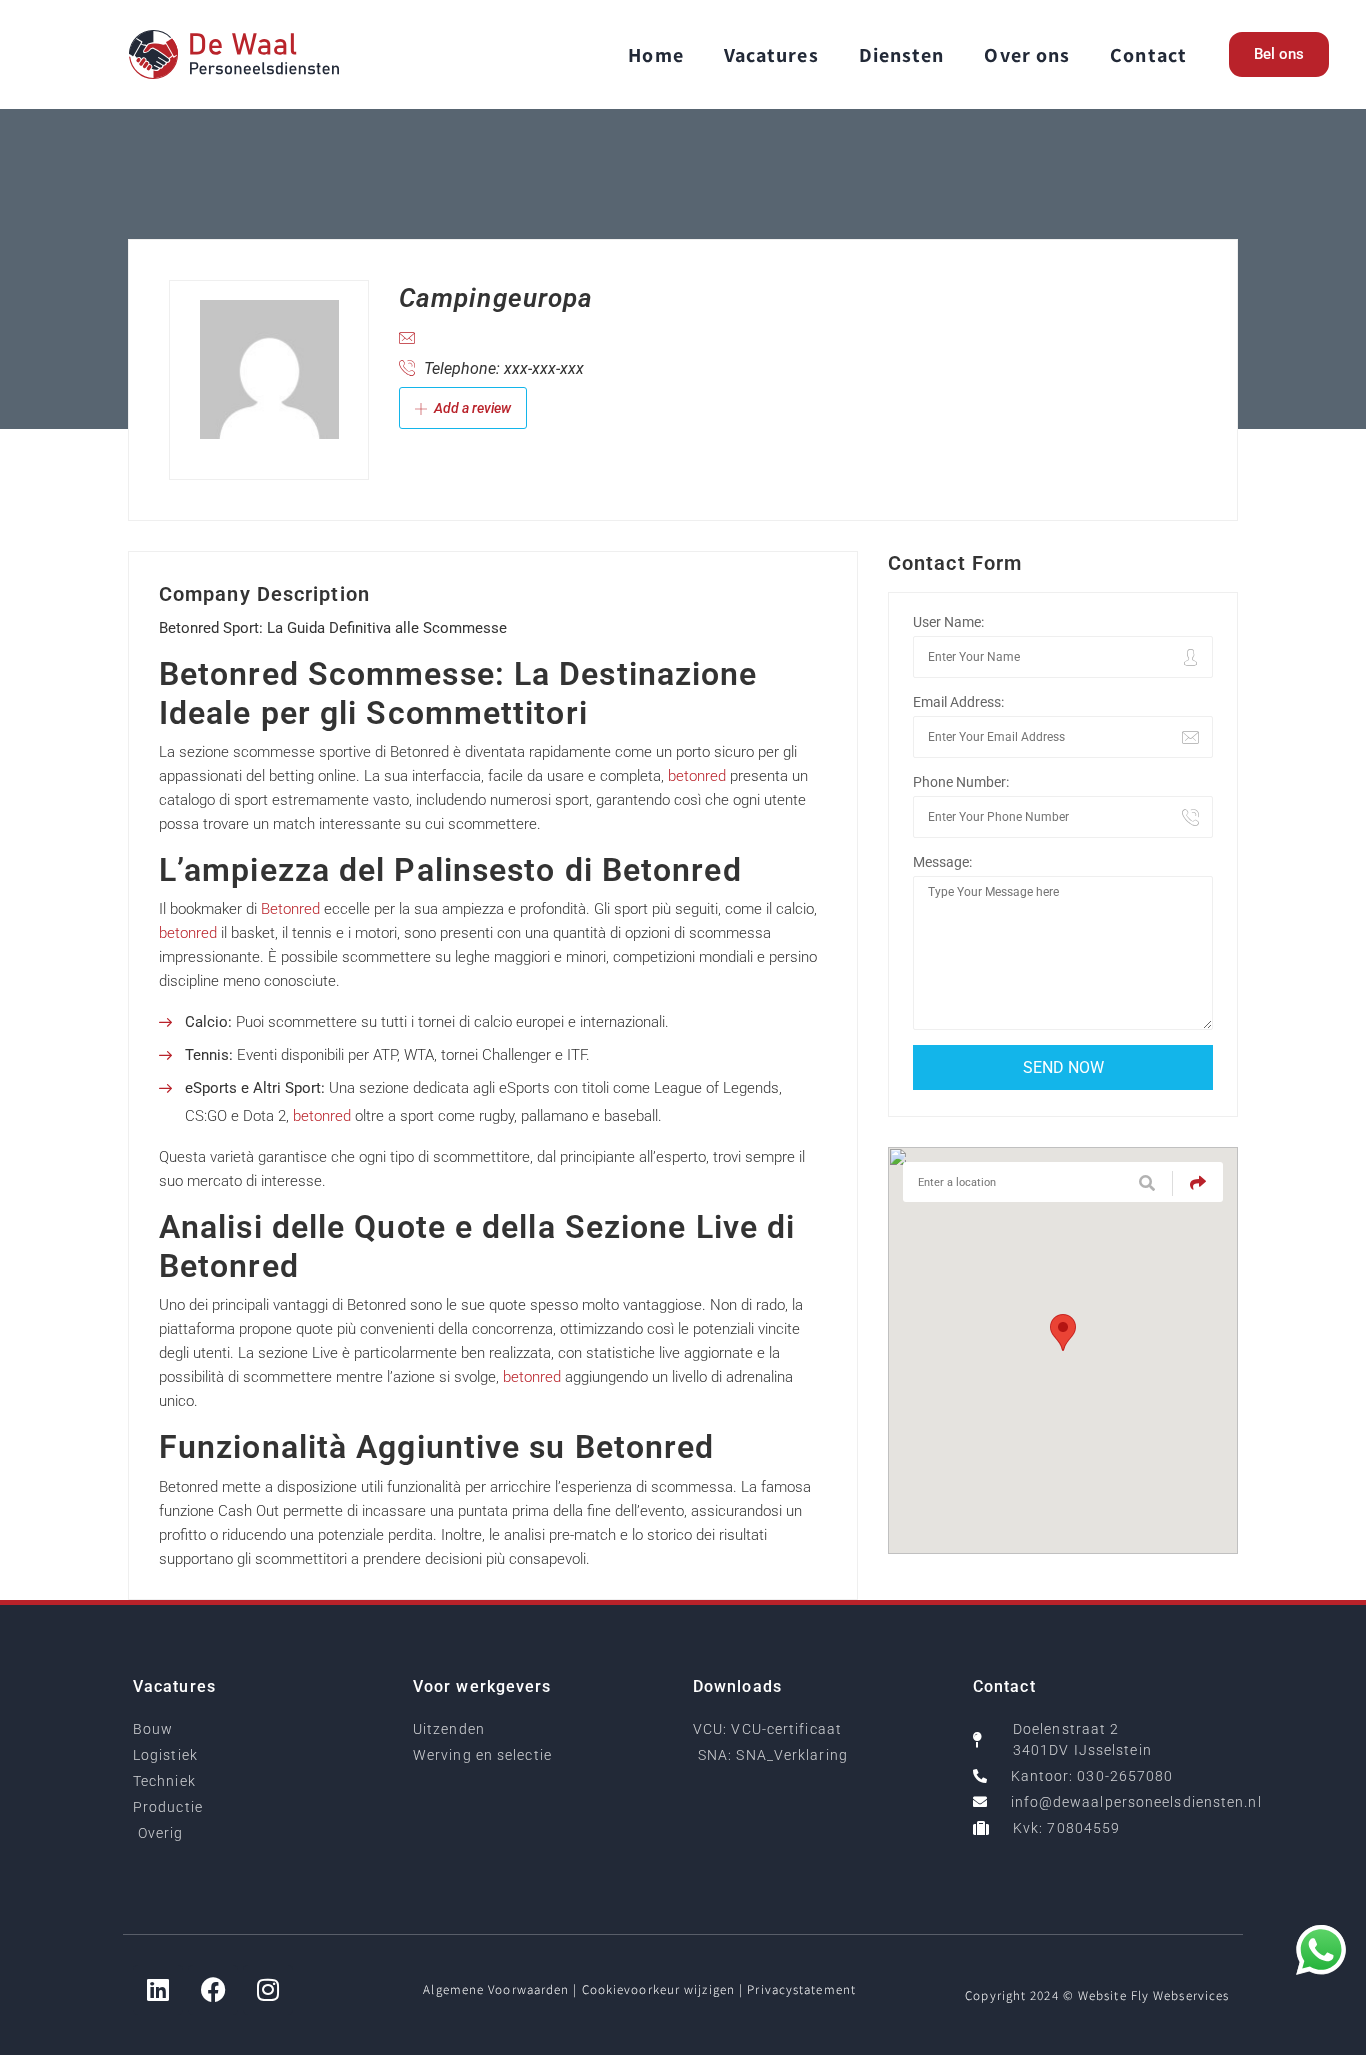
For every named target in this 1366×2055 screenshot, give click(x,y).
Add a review (471, 408)
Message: (942, 862)
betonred (697, 776)
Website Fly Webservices (1153, 1995)
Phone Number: (961, 782)
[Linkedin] (158, 1990)
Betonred (290, 909)
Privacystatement (801, 1989)
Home (655, 55)
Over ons (1027, 55)
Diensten (902, 55)
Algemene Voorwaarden (496, 1989)
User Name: (948, 622)
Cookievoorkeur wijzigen (658, 1989)
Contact (1148, 55)
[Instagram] (268, 1990)
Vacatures (771, 55)
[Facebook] (213, 1990)
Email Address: (958, 702)
